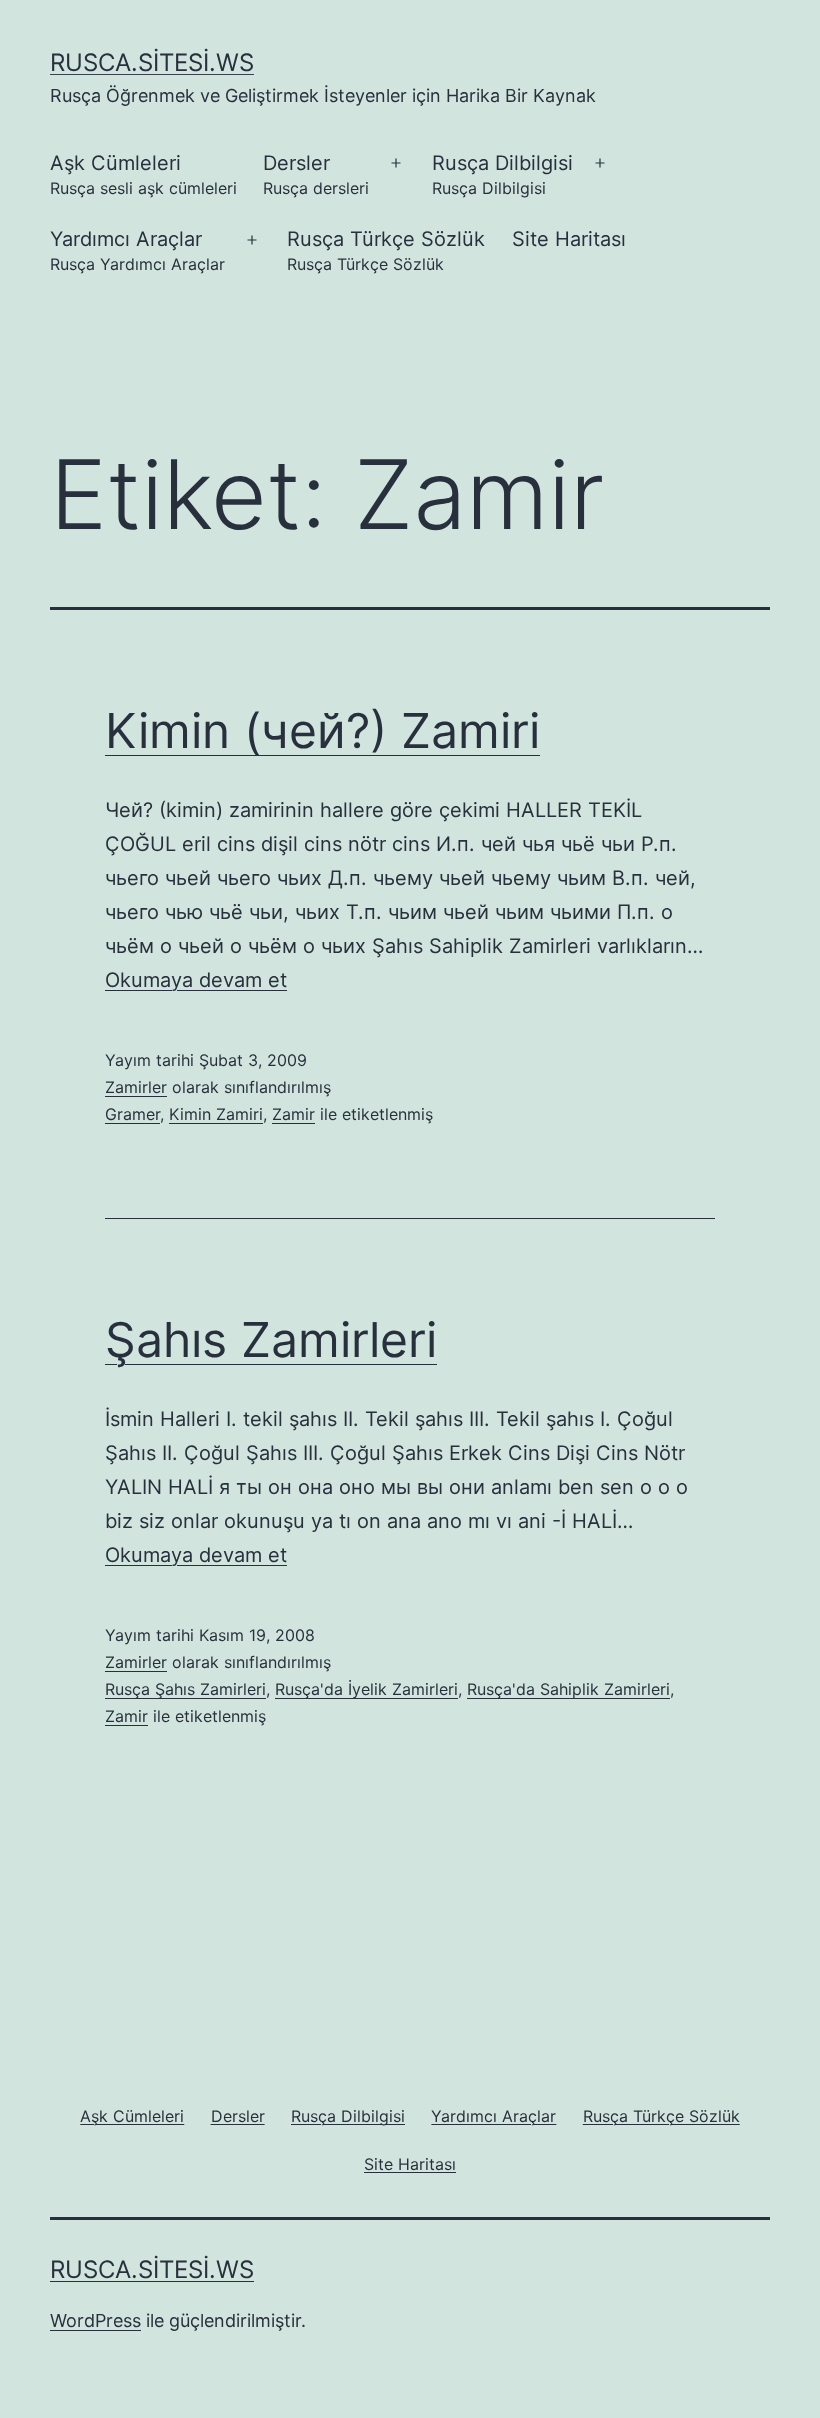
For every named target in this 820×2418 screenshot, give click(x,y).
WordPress (95, 2320)
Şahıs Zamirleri (271, 1339)
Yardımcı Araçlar (137, 250)
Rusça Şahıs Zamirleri (185, 1689)
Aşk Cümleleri (143, 174)
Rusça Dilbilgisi (502, 174)
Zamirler (136, 1087)
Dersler (316, 174)
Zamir (293, 1114)
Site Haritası (569, 239)
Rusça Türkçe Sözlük (386, 250)
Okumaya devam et (196, 980)
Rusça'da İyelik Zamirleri (366, 1689)
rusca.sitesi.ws (152, 62)
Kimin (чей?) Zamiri (322, 730)
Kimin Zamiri (216, 1114)
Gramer (132, 1114)
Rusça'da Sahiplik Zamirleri (568, 1689)
